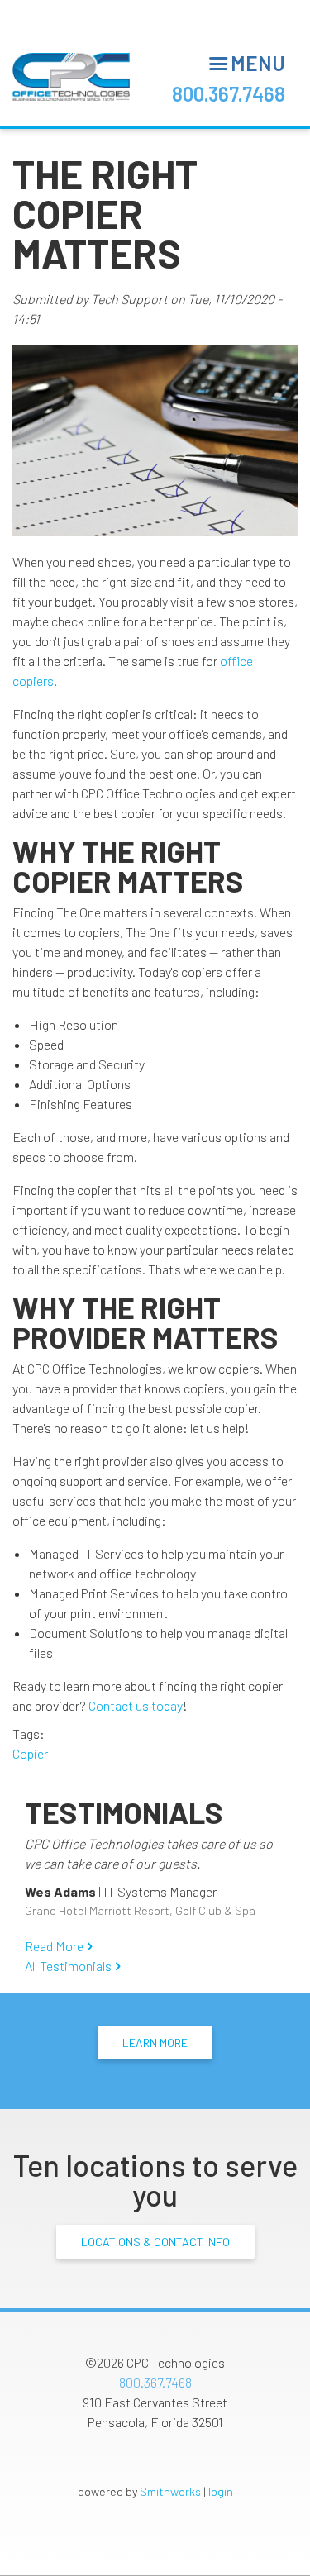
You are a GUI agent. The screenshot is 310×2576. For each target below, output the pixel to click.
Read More (54, 1946)
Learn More (155, 2043)
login (221, 2491)
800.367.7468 (229, 94)
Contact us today (136, 1705)
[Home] (72, 77)
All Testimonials (68, 1966)
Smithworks (170, 2491)
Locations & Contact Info (155, 2242)
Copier (30, 1753)
